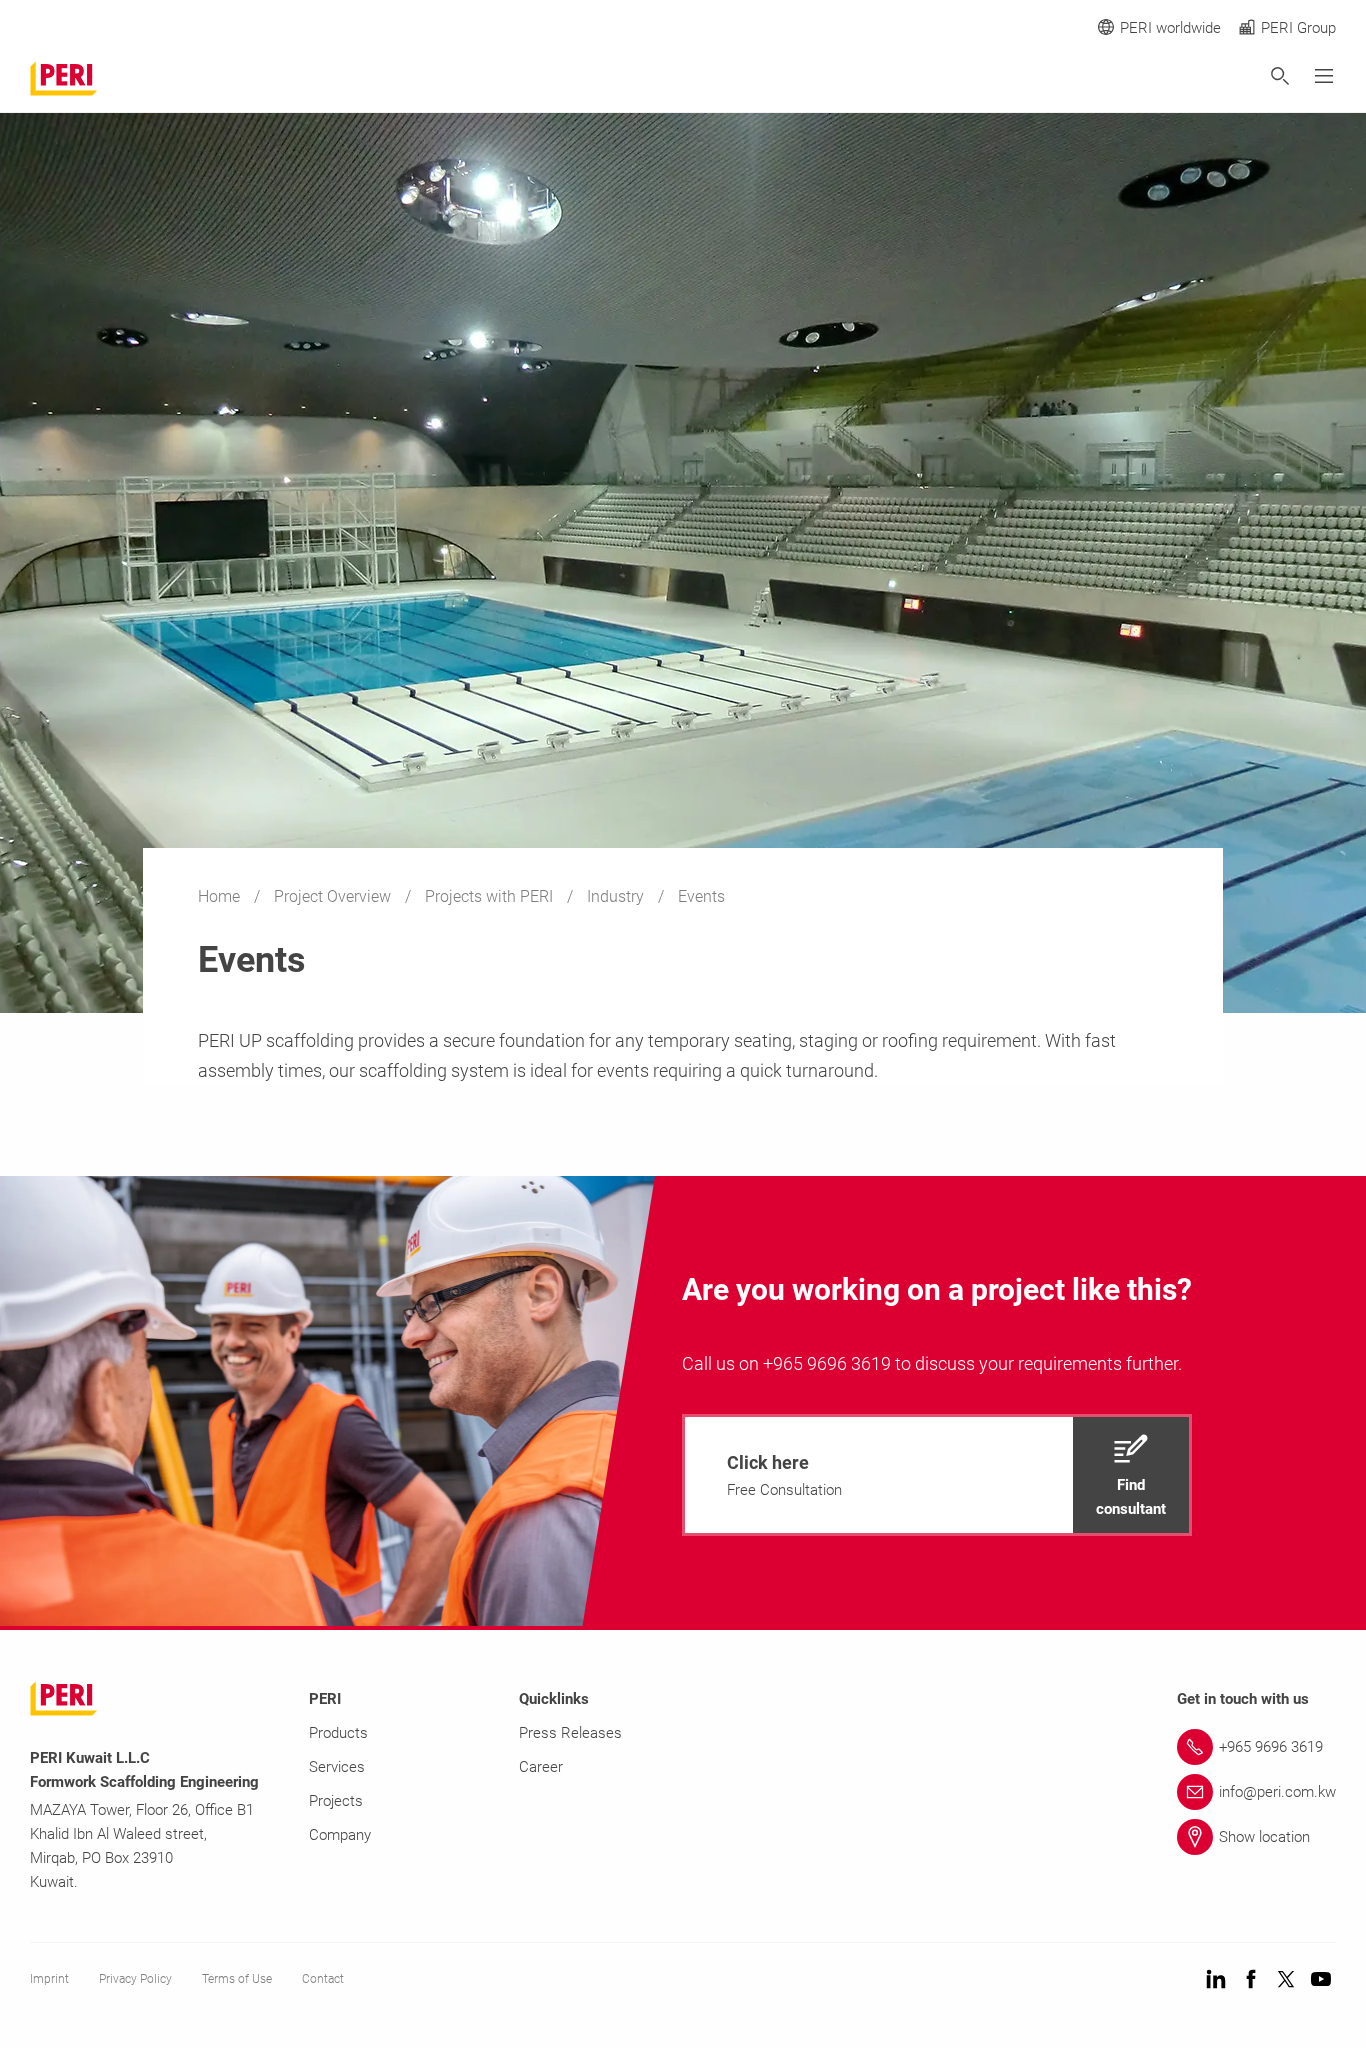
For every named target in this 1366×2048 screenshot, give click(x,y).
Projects (336, 1801)
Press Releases (570, 1733)
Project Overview (334, 896)
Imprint (49, 1979)
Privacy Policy (135, 1979)
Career (541, 1767)
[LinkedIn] (1216, 1980)
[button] (937, 1475)
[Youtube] (1321, 1980)
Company (340, 1835)
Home (221, 896)
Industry (617, 896)
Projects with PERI (491, 896)
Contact (323, 1979)
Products (338, 1733)
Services (337, 1767)
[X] (1286, 1980)
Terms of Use (237, 1979)
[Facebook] (1251, 1980)
